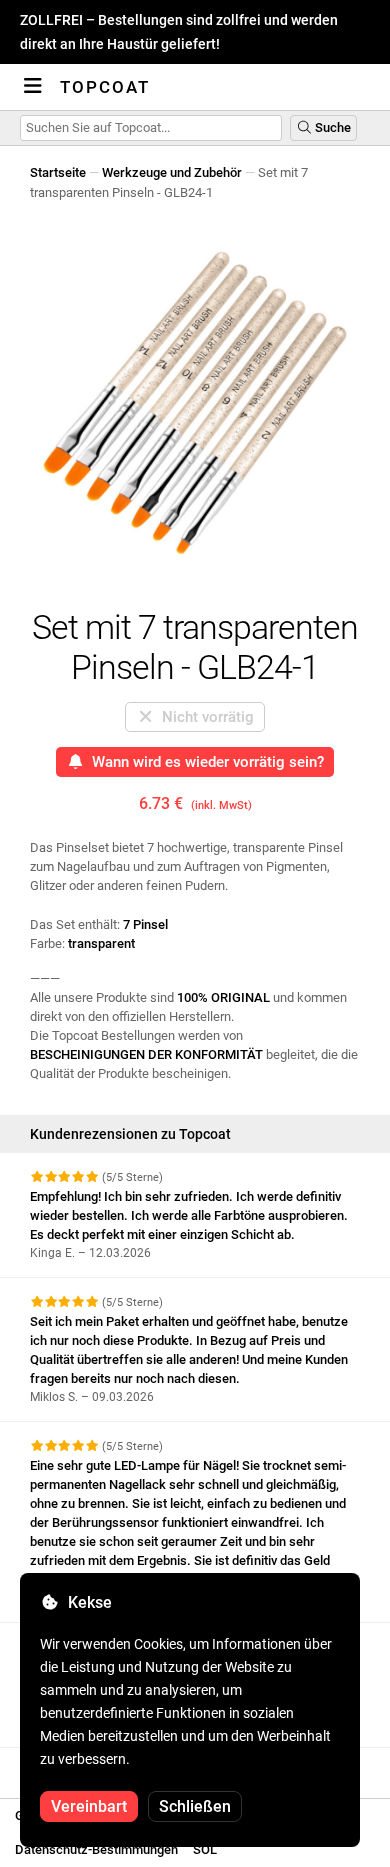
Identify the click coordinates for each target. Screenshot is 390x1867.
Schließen (195, 1806)
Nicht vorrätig (204, 717)
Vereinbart (89, 1806)
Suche (331, 127)
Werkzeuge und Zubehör (172, 172)
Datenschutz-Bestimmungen (96, 1849)
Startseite (58, 172)
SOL (205, 1849)
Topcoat (105, 87)
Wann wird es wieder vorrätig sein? (204, 762)
